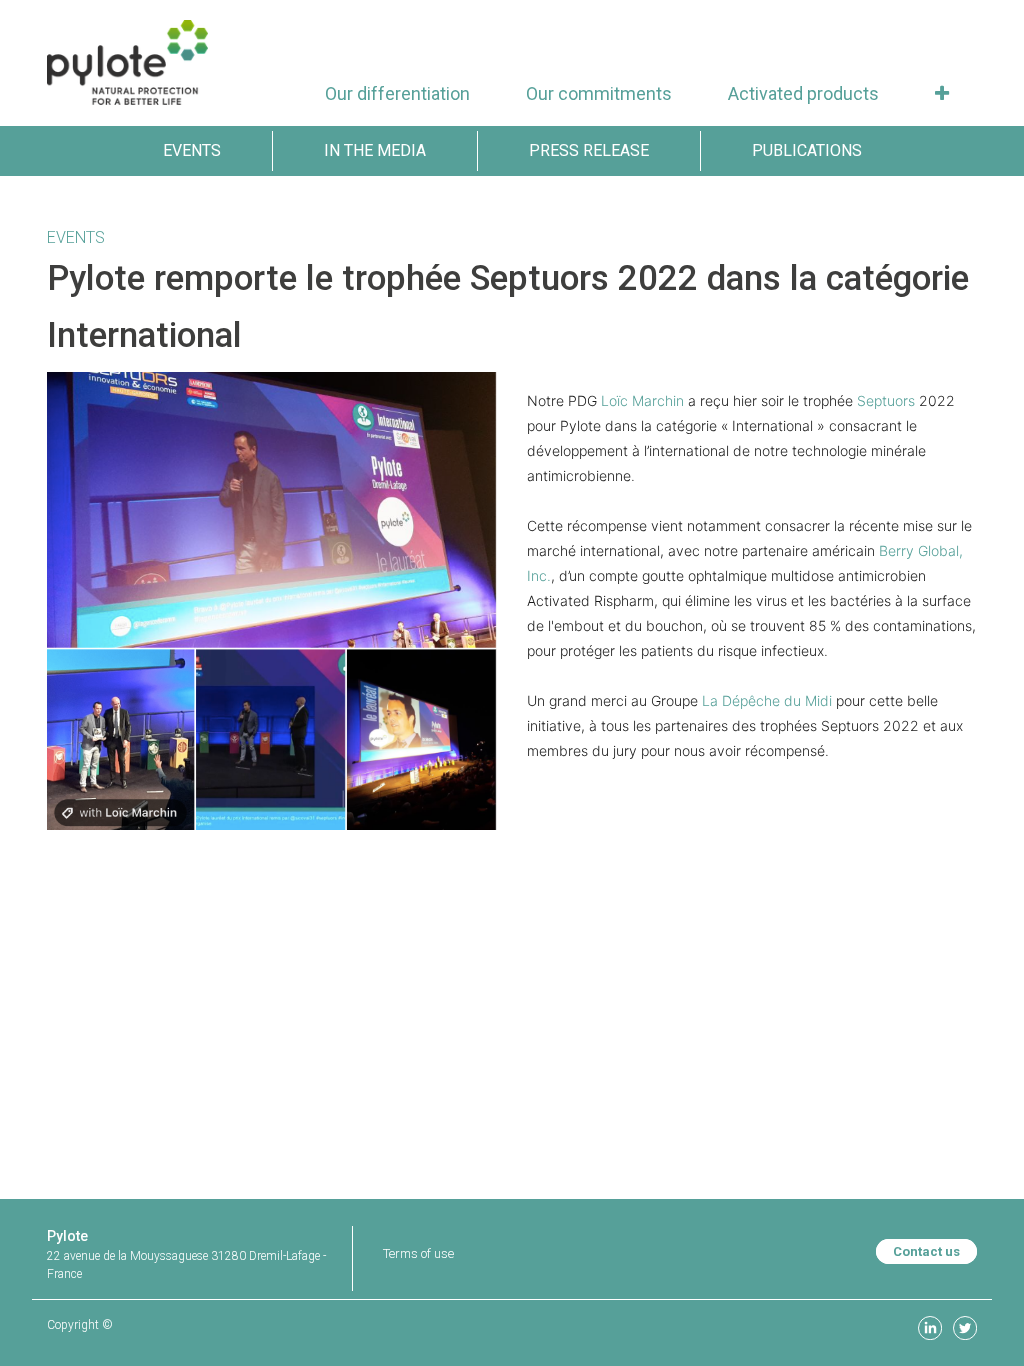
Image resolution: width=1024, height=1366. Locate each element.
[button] (942, 93)
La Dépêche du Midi (767, 700)
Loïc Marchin (642, 400)
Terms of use (418, 1253)
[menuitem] (397, 93)
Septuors (886, 400)
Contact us (926, 1251)
